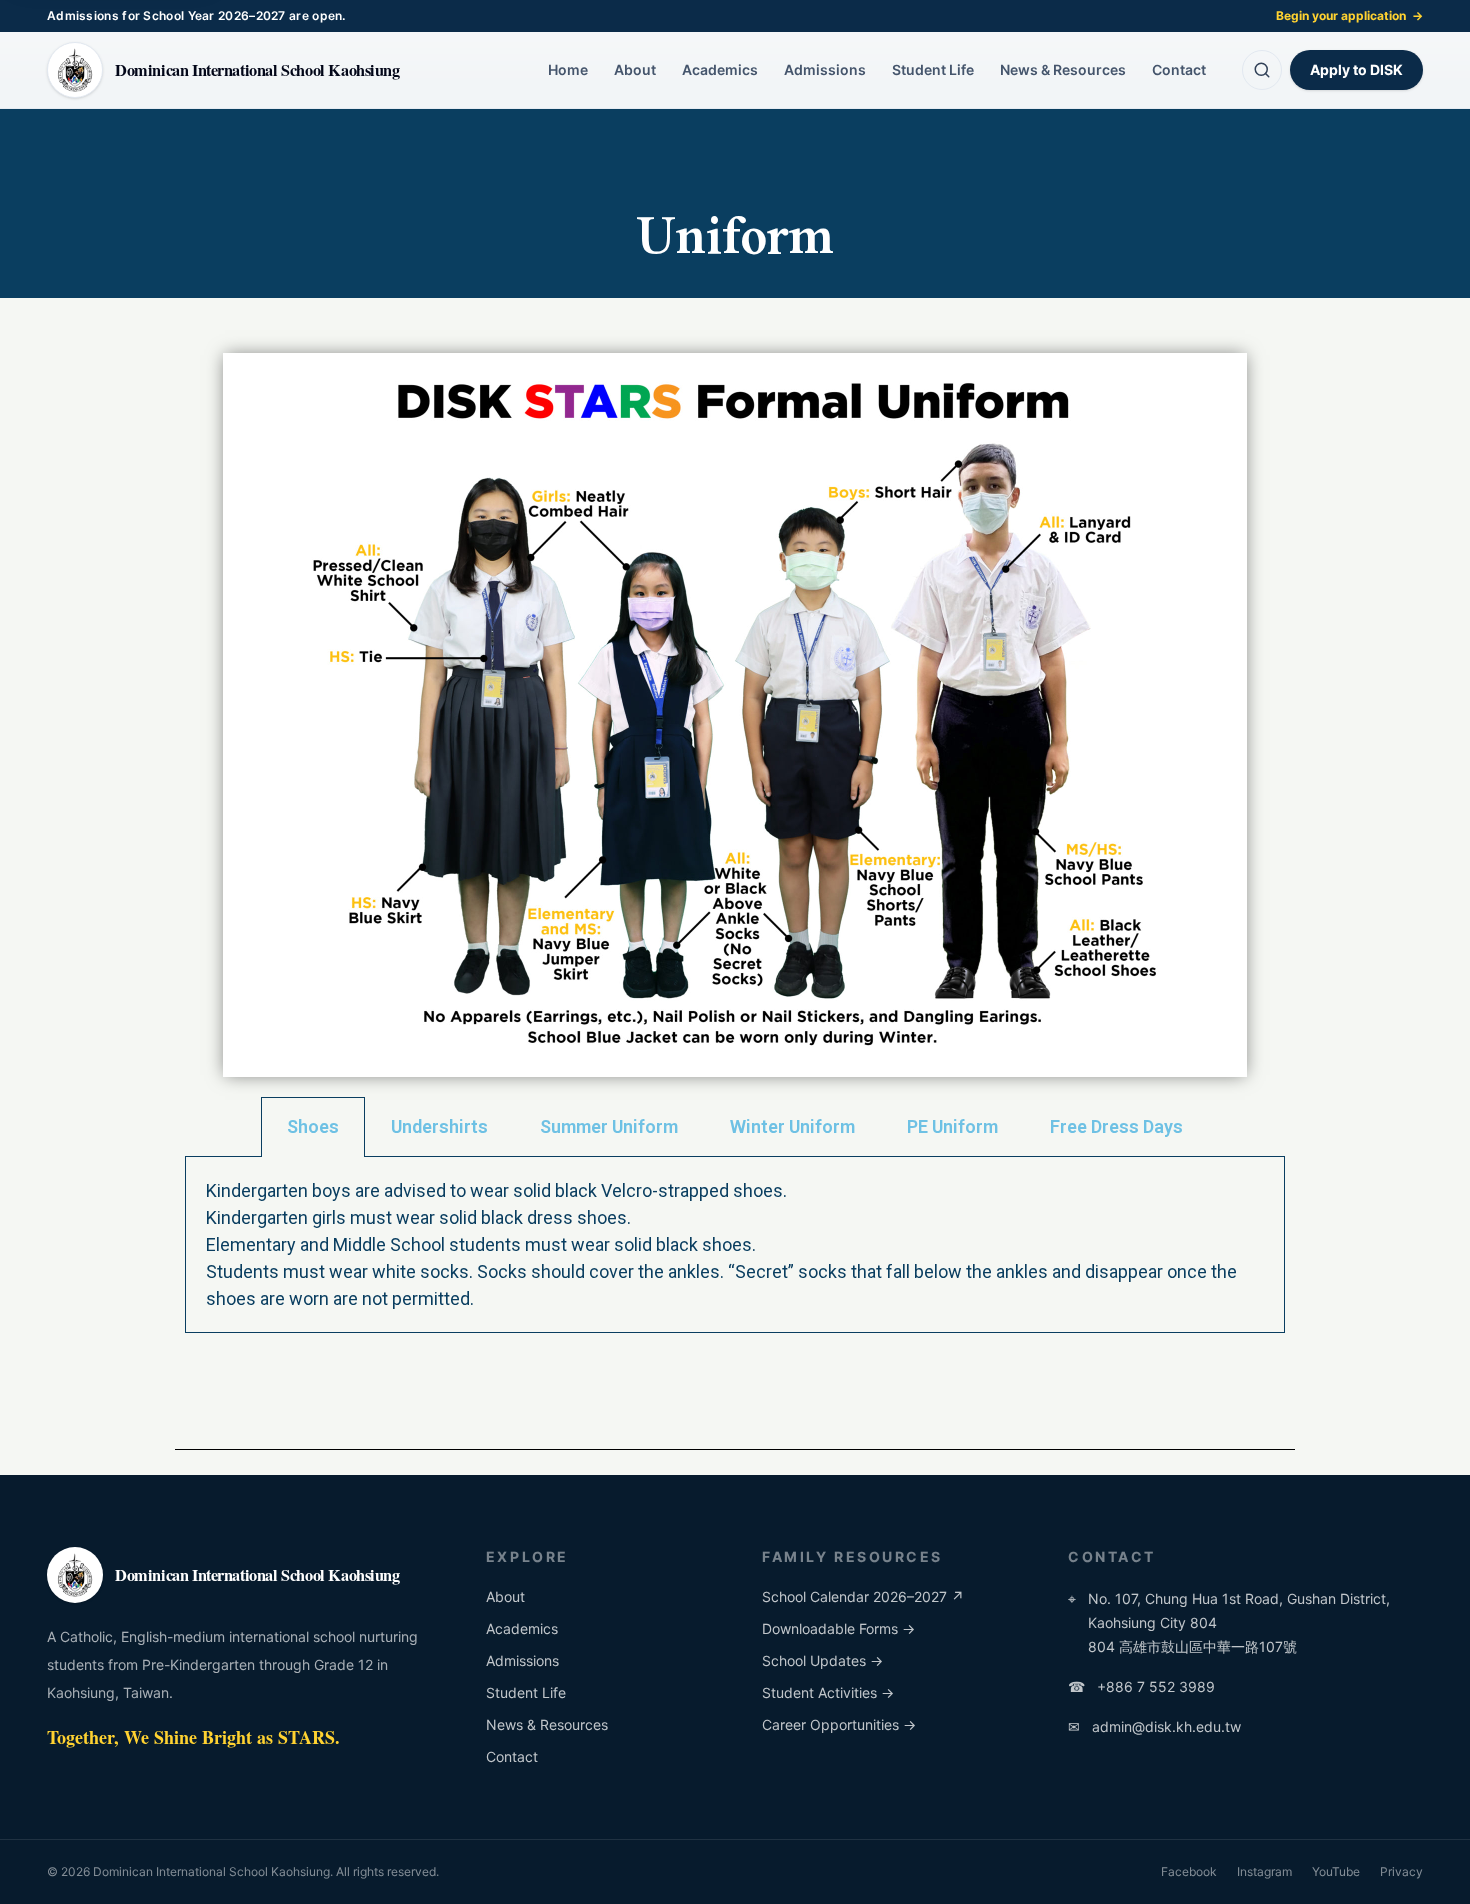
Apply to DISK (1356, 69)
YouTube (1336, 1871)
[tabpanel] (735, 1245)
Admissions (825, 69)
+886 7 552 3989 (1141, 1686)
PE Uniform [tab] (952, 1126)
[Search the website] (1262, 70)
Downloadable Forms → (838, 1628)
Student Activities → (828, 1692)
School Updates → (822, 1660)
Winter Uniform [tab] (792, 1126)
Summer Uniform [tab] (609, 1126)
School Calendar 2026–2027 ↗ (863, 1596)
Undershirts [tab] (439, 1126)
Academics (720, 69)
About (635, 69)
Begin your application (1349, 15)
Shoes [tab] (313, 1126)
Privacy (1401, 1871)
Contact (1179, 69)
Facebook (1189, 1871)
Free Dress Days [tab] (1116, 1126)
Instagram (1264, 1871)
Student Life (933, 69)
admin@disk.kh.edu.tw (1154, 1726)
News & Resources (1063, 69)
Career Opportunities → (839, 1724)
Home (568, 69)
